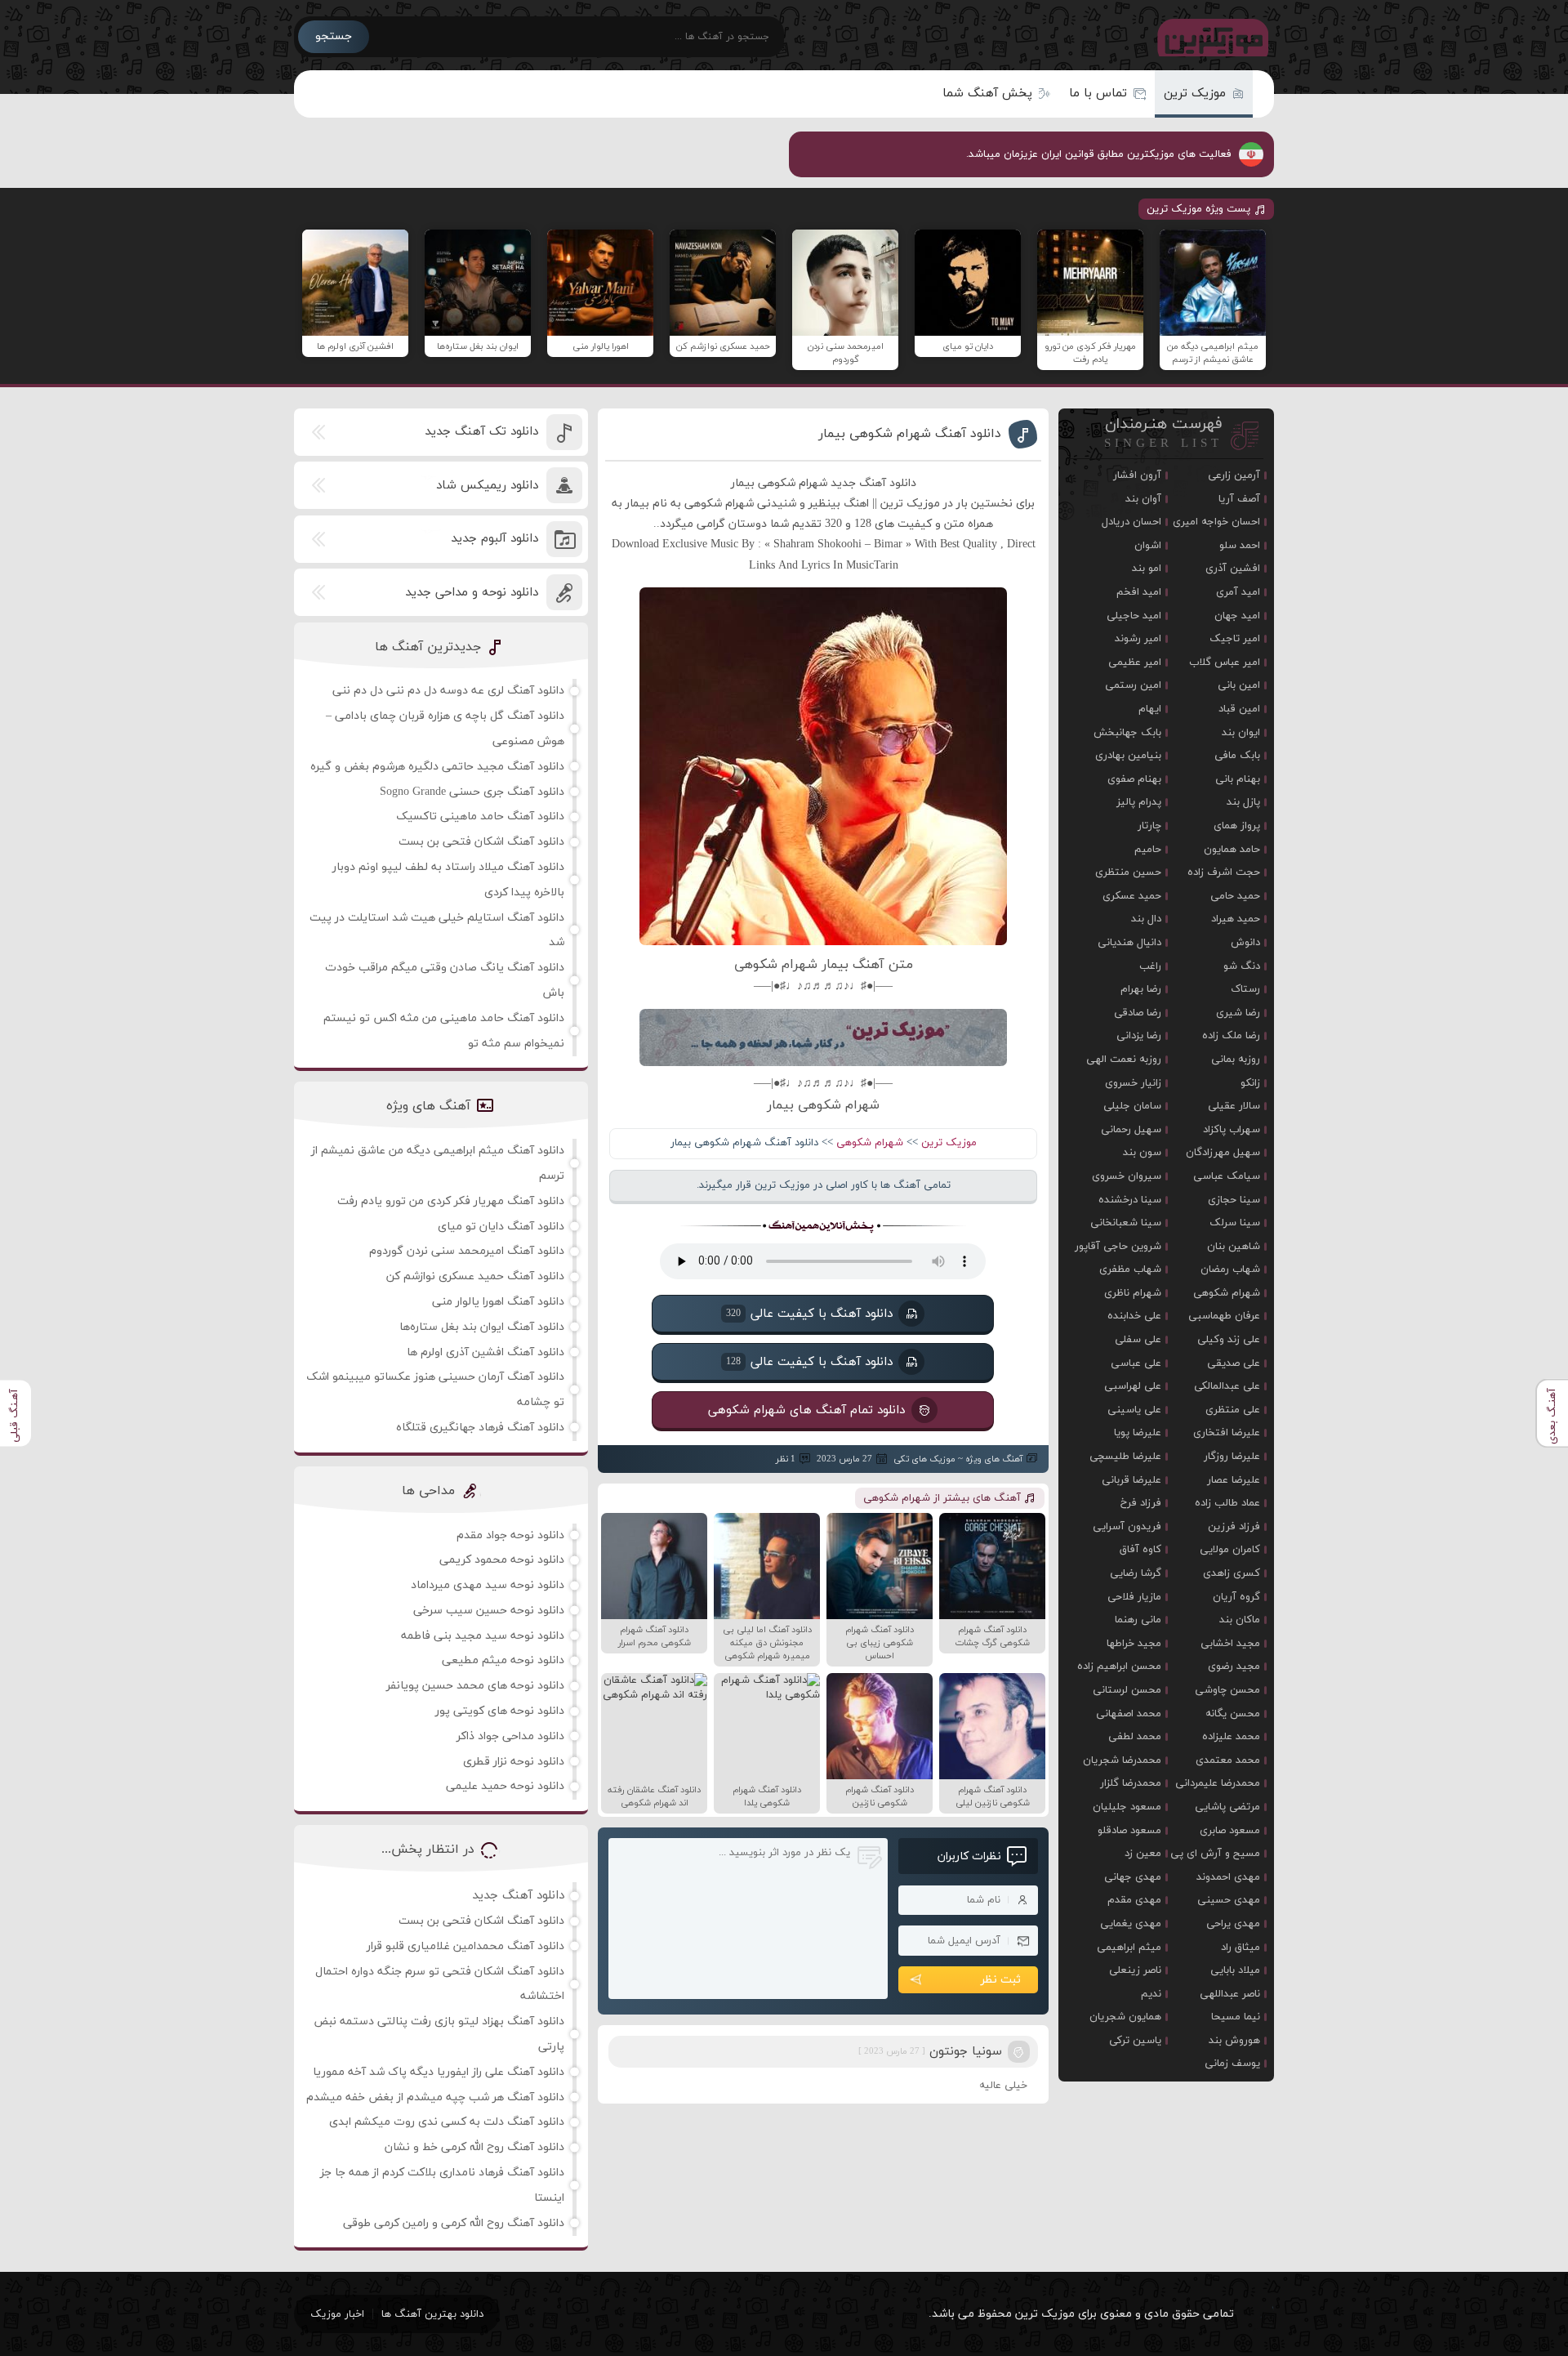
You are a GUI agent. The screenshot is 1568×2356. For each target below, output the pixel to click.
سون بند (1142, 1153)
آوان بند (1143, 499)
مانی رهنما (1138, 1620)
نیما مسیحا (1236, 2017)
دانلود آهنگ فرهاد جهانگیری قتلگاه (480, 1428)
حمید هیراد (1236, 919)
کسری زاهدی (1232, 1573)
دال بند (1146, 919)
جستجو (334, 36)
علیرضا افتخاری (1227, 1433)
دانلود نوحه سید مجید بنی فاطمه (483, 1636)
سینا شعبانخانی (1126, 1223)
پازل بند (1243, 802)
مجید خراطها (1134, 1644)
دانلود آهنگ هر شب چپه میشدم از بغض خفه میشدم (435, 2097)
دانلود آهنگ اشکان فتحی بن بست (481, 842)
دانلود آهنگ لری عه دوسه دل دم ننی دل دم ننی (448, 691)
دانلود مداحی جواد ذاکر (510, 1736)
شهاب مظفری (1130, 1269)
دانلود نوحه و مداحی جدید (472, 593)
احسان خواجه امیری (1216, 522)
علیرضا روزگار (1232, 1457)
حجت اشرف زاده (1224, 872)
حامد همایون (1232, 850)
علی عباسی (1136, 1363)
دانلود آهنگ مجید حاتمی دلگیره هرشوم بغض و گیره (437, 767)
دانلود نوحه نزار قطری (514, 1762)
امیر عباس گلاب (1225, 663)
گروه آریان (1236, 1597)
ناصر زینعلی (1135, 1970)
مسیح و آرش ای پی (1215, 1854)
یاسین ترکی (1135, 2041)
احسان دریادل (1131, 522)
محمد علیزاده (1231, 1737)
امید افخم (1139, 592)
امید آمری (1238, 592)
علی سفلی (1138, 1340)
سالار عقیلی (1234, 1106)
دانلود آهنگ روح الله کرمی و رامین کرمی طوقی (454, 2223)
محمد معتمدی (1228, 1760)
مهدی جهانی (1133, 1877)
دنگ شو (1242, 966)
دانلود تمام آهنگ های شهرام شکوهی (807, 1410)
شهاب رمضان (1230, 1269)
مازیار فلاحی (1134, 1597)
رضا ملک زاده (1231, 1036)
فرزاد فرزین (1234, 1527)
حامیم (1148, 850)
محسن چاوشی (1227, 1690)
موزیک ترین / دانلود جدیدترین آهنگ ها (1209, 37)
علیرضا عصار (1234, 1480)
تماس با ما (1098, 94)
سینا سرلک (1235, 1223)
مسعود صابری (1230, 1831)
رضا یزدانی (1139, 1036)
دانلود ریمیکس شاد (487, 486)
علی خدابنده (1134, 1316)
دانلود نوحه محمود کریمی (502, 1560)
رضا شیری (1238, 1013)
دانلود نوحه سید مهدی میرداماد (488, 1585)
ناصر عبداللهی (1230, 1994)
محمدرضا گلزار (1131, 1783)
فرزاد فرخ (1141, 1503)
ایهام (1150, 709)
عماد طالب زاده (1227, 1503)
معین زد (1143, 1854)
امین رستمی (1133, 685)
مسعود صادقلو (1129, 1831)
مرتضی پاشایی (1227, 1807)
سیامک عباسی (1227, 1176)
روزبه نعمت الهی (1124, 1060)
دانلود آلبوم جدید (494, 539)
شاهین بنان (1234, 1247)
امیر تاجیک (1235, 639)
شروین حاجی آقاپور (1118, 1247)
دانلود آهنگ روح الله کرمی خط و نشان (474, 2147)
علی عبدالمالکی (1227, 1386)
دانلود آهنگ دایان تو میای (501, 1227)
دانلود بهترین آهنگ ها (432, 2314)
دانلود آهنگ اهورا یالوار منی (498, 1302)
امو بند (1147, 569)
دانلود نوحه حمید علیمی (505, 1786)
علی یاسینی (1134, 1410)
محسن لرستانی (1127, 1690)
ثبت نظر (1001, 1980)
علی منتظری (1233, 1410)
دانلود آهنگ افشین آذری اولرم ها (486, 1352)
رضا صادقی (1138, 1013)
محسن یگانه (1233, 1714)
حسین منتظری (1128, 872)
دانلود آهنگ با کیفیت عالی (809, 1313)
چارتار (1149, 826)
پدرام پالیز (1139, 802)
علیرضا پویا (1138, 1433)
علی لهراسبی (1133, 1386)
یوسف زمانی (1232, 2064)
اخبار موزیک (337, 2314)
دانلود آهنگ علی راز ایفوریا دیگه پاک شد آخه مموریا (439, 2072)
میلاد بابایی (1235, 1970)
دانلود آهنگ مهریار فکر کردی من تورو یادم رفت (451, 1201)
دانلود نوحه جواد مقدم (510, 1535)
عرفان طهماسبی (1224, 1316)
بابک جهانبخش (1127, 733)
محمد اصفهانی (1129, 1714)
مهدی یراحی (1233, 1924)
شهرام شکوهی (870, 1143)
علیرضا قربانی (1131, 1480)
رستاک (1245, 989)
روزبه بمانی (1236, 1060)
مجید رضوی (1234, 1667)
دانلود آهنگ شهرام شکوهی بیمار (910, 434)
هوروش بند (1234, 2041)
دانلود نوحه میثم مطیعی (503, 1660)
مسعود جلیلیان (1127, 1807)
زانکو (1250, 1083)
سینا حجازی (1234, 1200)
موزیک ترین (1195, 94)
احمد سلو (1240, 546)
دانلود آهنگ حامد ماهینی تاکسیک (480, 817)
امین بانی (1239, 685)
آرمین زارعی (1234, 475)
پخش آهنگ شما (987, 94)
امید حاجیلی (1134, 616)
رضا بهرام (1141, 989)
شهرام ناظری (1133, 1293)
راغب (1150, 966)
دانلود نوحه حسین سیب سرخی (489, 1611)
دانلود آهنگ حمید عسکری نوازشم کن (475, 1276)
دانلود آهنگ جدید (518, 1896)
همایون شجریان (1125, 2017)
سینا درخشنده (1130, 1200)
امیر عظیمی (1135, 663)
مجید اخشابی (1230, 1644)
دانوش (1245, 943)
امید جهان (1237, 616)
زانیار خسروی (1133, 1083)
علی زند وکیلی (1229, 1340)
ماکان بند (1240, 1620)
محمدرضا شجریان (1122, 1760)
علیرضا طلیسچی (1125, 1457)
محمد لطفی (1135, 1737)
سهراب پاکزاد (1232, 1130)
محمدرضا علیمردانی (1218, 1783)
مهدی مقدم (1134, 1900)
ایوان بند (1241, 733)
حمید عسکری (1132, 896)
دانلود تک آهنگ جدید (481, 432)
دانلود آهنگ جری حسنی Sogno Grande (472, 792)
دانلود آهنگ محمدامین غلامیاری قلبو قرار (465, 1946)
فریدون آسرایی (1127, 1527)
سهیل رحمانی (1131, 1130)
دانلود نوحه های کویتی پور (500, 1711)
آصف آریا (1239, 499)
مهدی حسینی (1229, 1900)
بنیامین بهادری (1128, 756)
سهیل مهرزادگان (1223, 1153)
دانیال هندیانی (1129, 943)
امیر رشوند (1138, 639)
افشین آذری (1233, 569)
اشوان (1148, 546)
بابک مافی (1237, 756)
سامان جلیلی (1132, 1106)
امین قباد (1239, 709)
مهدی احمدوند (1228, 1877)
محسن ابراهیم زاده (1119, 1667)
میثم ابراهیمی (1129, 1948)
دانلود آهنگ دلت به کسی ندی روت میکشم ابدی (447, 2122)
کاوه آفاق (1140, 1550)
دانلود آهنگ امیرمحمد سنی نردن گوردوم (467, 1251)
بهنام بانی (1238, 779)
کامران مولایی (1230, 1550)
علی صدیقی (1234, 1363)
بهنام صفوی (1134, 779)
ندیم (1151, 1994)
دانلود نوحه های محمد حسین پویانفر (475, 1686)
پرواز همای (1237, 826)
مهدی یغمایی (1131, 1924)
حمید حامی (1235, 896)
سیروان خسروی (1127, 1176)
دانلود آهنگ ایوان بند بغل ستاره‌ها (482, 1327)
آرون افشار (1137, 475)
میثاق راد (1241, 1948)
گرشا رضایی (1136, 1573)
